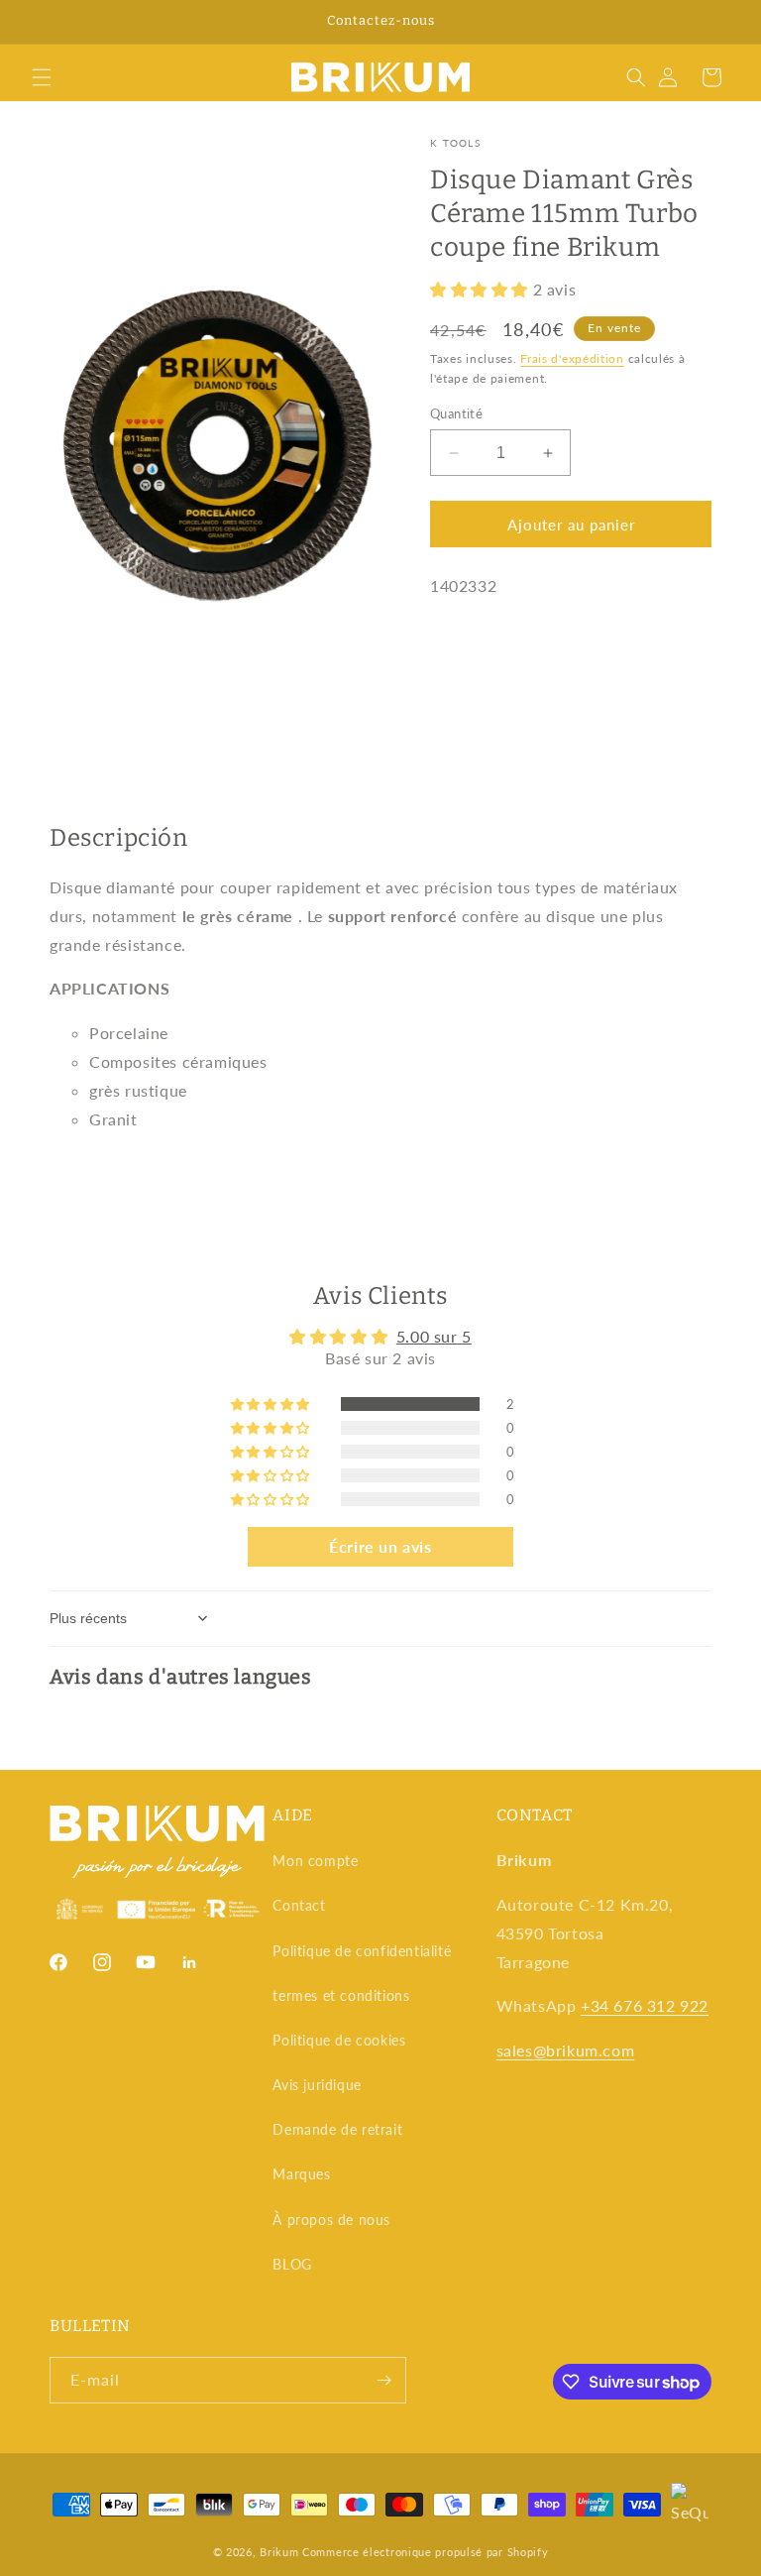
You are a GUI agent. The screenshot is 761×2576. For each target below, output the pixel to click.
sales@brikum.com (566, 2050)
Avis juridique (317, 2085)
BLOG (292, 2264)
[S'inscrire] (383, 2380)
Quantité (456, 413)
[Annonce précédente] (39, 22)
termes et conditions (341, 1995)
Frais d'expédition (572, 358)
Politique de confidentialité (362, 1951)
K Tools (455, 143)
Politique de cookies (339, 2040)
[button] (42, 77)
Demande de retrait (337, 2129)
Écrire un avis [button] (380, 1546)
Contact (299, 1905)
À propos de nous (331, 2220)
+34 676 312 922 (645, 2005)
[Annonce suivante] (722, 22)
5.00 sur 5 (434, 1336)
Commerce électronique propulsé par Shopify (425, 2552)
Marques (301, 2174)
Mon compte (315, 1861)
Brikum (279, 2552)
